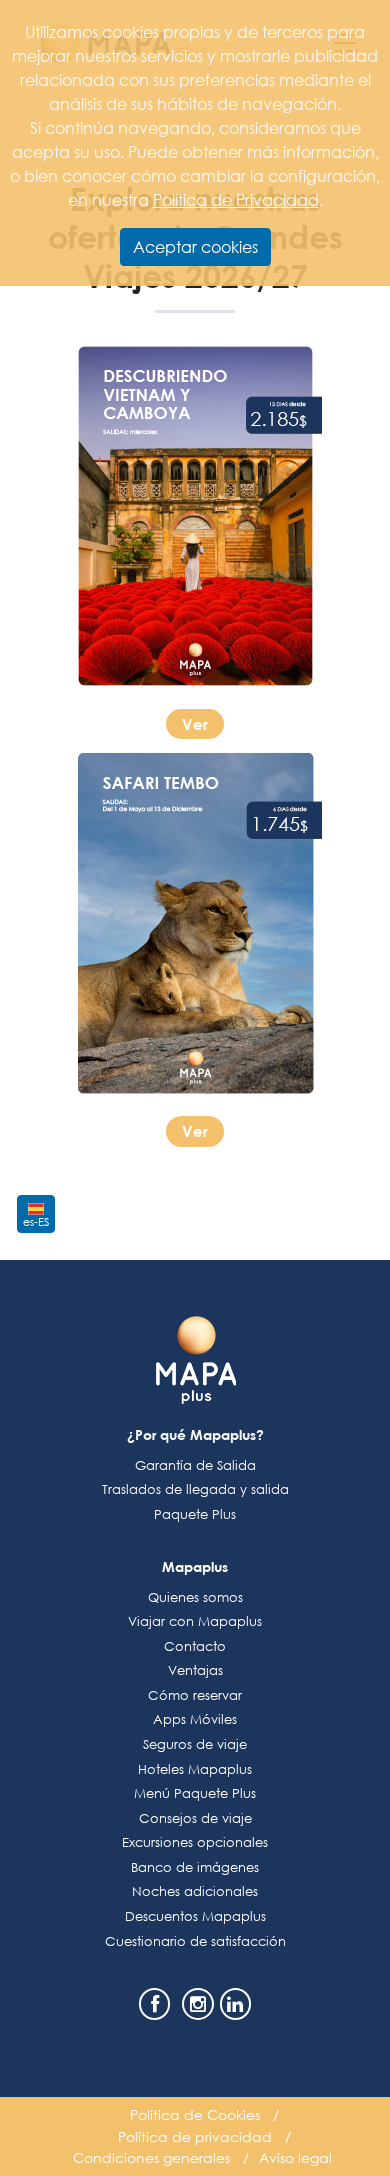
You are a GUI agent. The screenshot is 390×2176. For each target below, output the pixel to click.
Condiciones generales (151, 2157)
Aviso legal (295, 2157)
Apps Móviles (195, 1719)
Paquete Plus (195, 1514)
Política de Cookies (195, 2114)
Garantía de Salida (195, 1465)
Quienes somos (195, 1597)
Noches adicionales (195, 1891)
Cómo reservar (195, 1695)
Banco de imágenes (195, 1867)
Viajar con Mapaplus (195, 1621)
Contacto (195, 1646)
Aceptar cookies (195, 246)
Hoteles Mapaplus (195, 1769)
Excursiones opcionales (195, 1842)
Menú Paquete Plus (195, 1793)
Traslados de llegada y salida (195, 1489)
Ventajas (195, 1670)
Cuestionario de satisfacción (195, 1941)
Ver (195, 724)
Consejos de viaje (195, 1818)
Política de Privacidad (236, 199)
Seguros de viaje (195, 1744)
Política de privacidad (195, 2136)
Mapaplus (195, 1566)
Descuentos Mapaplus (195, 1916)
